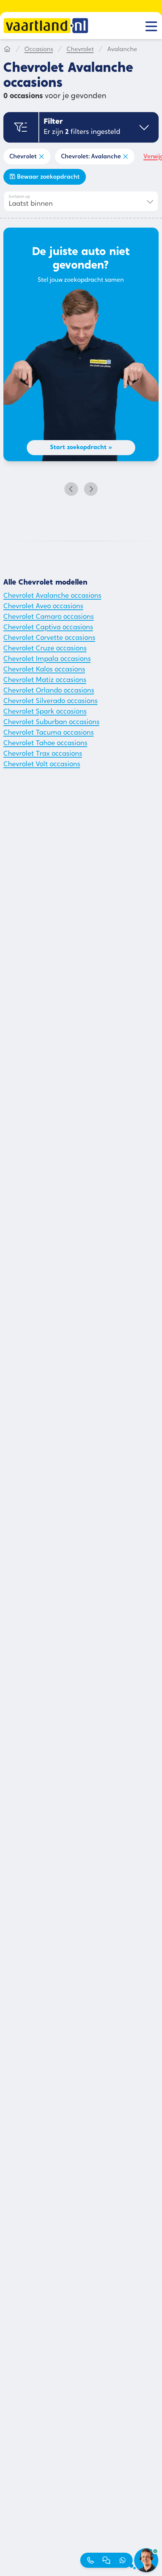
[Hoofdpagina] (7, 50)
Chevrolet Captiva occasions (48, 628)
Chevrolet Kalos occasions (44, 670)
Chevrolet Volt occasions (42, 765)
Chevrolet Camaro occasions (49, 617)
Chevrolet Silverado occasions (50, 702)
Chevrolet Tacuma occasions (49, 733)
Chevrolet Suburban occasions (51, 723)
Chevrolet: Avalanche (91, 157)
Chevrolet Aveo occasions (43, 607)
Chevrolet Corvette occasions (49, 638)
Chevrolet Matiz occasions (45, 680)
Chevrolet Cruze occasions (45, 649)
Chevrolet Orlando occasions (49, 691)
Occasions (39, 50)
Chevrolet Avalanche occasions (52, 596)
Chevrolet (80, 50)
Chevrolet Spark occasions (45, 712)
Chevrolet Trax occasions (43, 754)
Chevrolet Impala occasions (47, 659)
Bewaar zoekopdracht (48, 177)
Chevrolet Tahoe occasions (45, 744)
